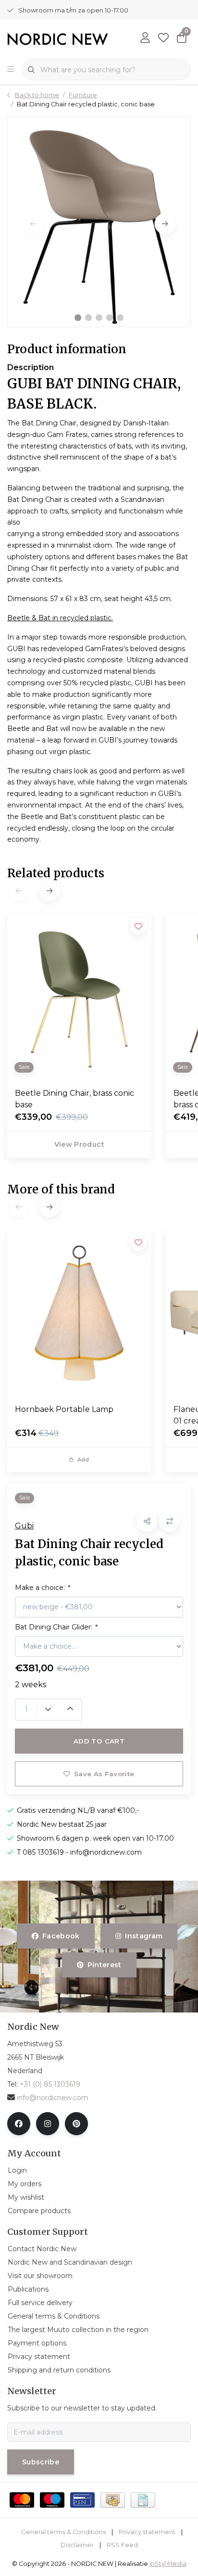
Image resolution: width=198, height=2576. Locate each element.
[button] (78, 318)
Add (83, 1460)
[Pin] (82, 2500)
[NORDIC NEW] (58, 38)
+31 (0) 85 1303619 (50, 2084)
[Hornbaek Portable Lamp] (79, 1313)
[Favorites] (163, 38)
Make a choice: (42, 1588)
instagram (144, 1936)
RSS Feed (122, 2545)
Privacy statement (147, 2532)
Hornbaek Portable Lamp (64, 1409)
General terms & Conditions (63, 2532)
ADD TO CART (99, 1741)
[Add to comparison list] (169, 1521)
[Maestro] (52, 2500)
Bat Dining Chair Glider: (56, 1627)
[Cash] (113, 2500)
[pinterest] (76, 2124)
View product (79, 1144)
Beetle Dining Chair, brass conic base (74, 1099)
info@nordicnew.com (53, 2098)
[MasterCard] (22, 2500)
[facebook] (19, 2124)
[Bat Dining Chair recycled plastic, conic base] (99, 222)
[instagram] (48, 2124)
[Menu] (11, 70)
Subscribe (41, 2462)
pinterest (104, 1965)
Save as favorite (104, 1774)
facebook (61, 1936)
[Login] (145, 38)
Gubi (24, 1526)
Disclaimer (77, 2545)
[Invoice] (143, 2500)
